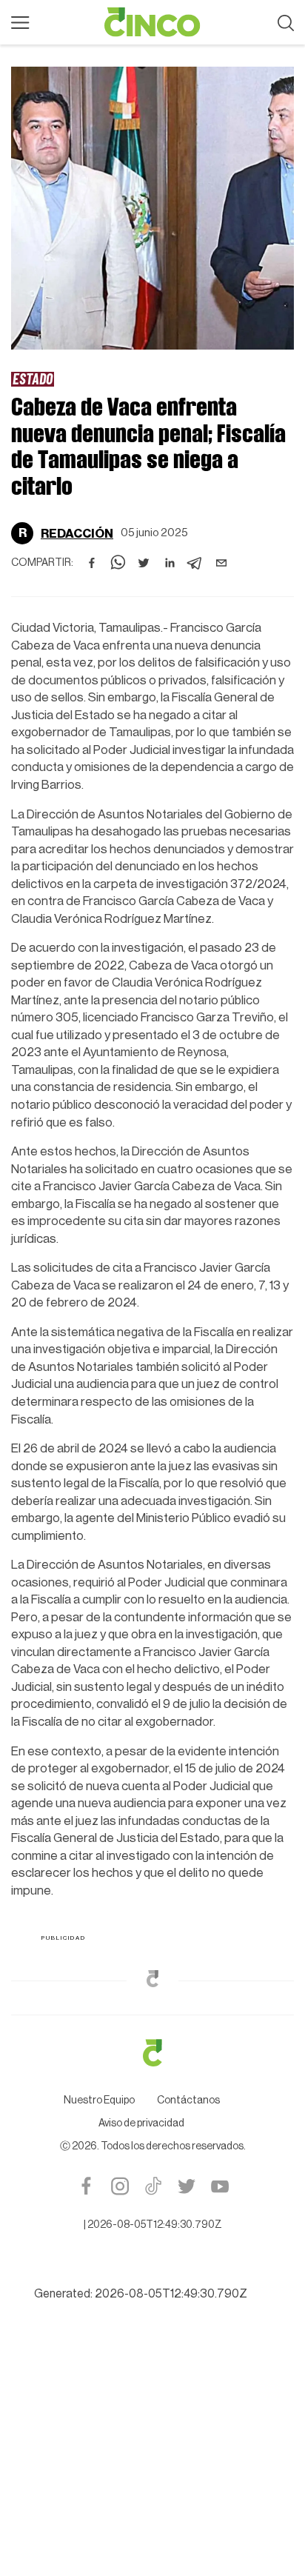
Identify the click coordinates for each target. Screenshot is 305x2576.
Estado (33, 378)
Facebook (86, 2186)
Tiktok (153, 2186)
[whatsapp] (118, 563)
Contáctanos (188, 2100)
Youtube (219, 2186)
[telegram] (195, 563)
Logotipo (152, 22)
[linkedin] (170, 563)
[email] (221, 563)
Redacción (77, 534)
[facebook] (92, 563)
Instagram (120, 2186)
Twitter (186, 2186)
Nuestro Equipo (99, 2100)
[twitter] (144, 563)
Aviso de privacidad (141, 2123)
